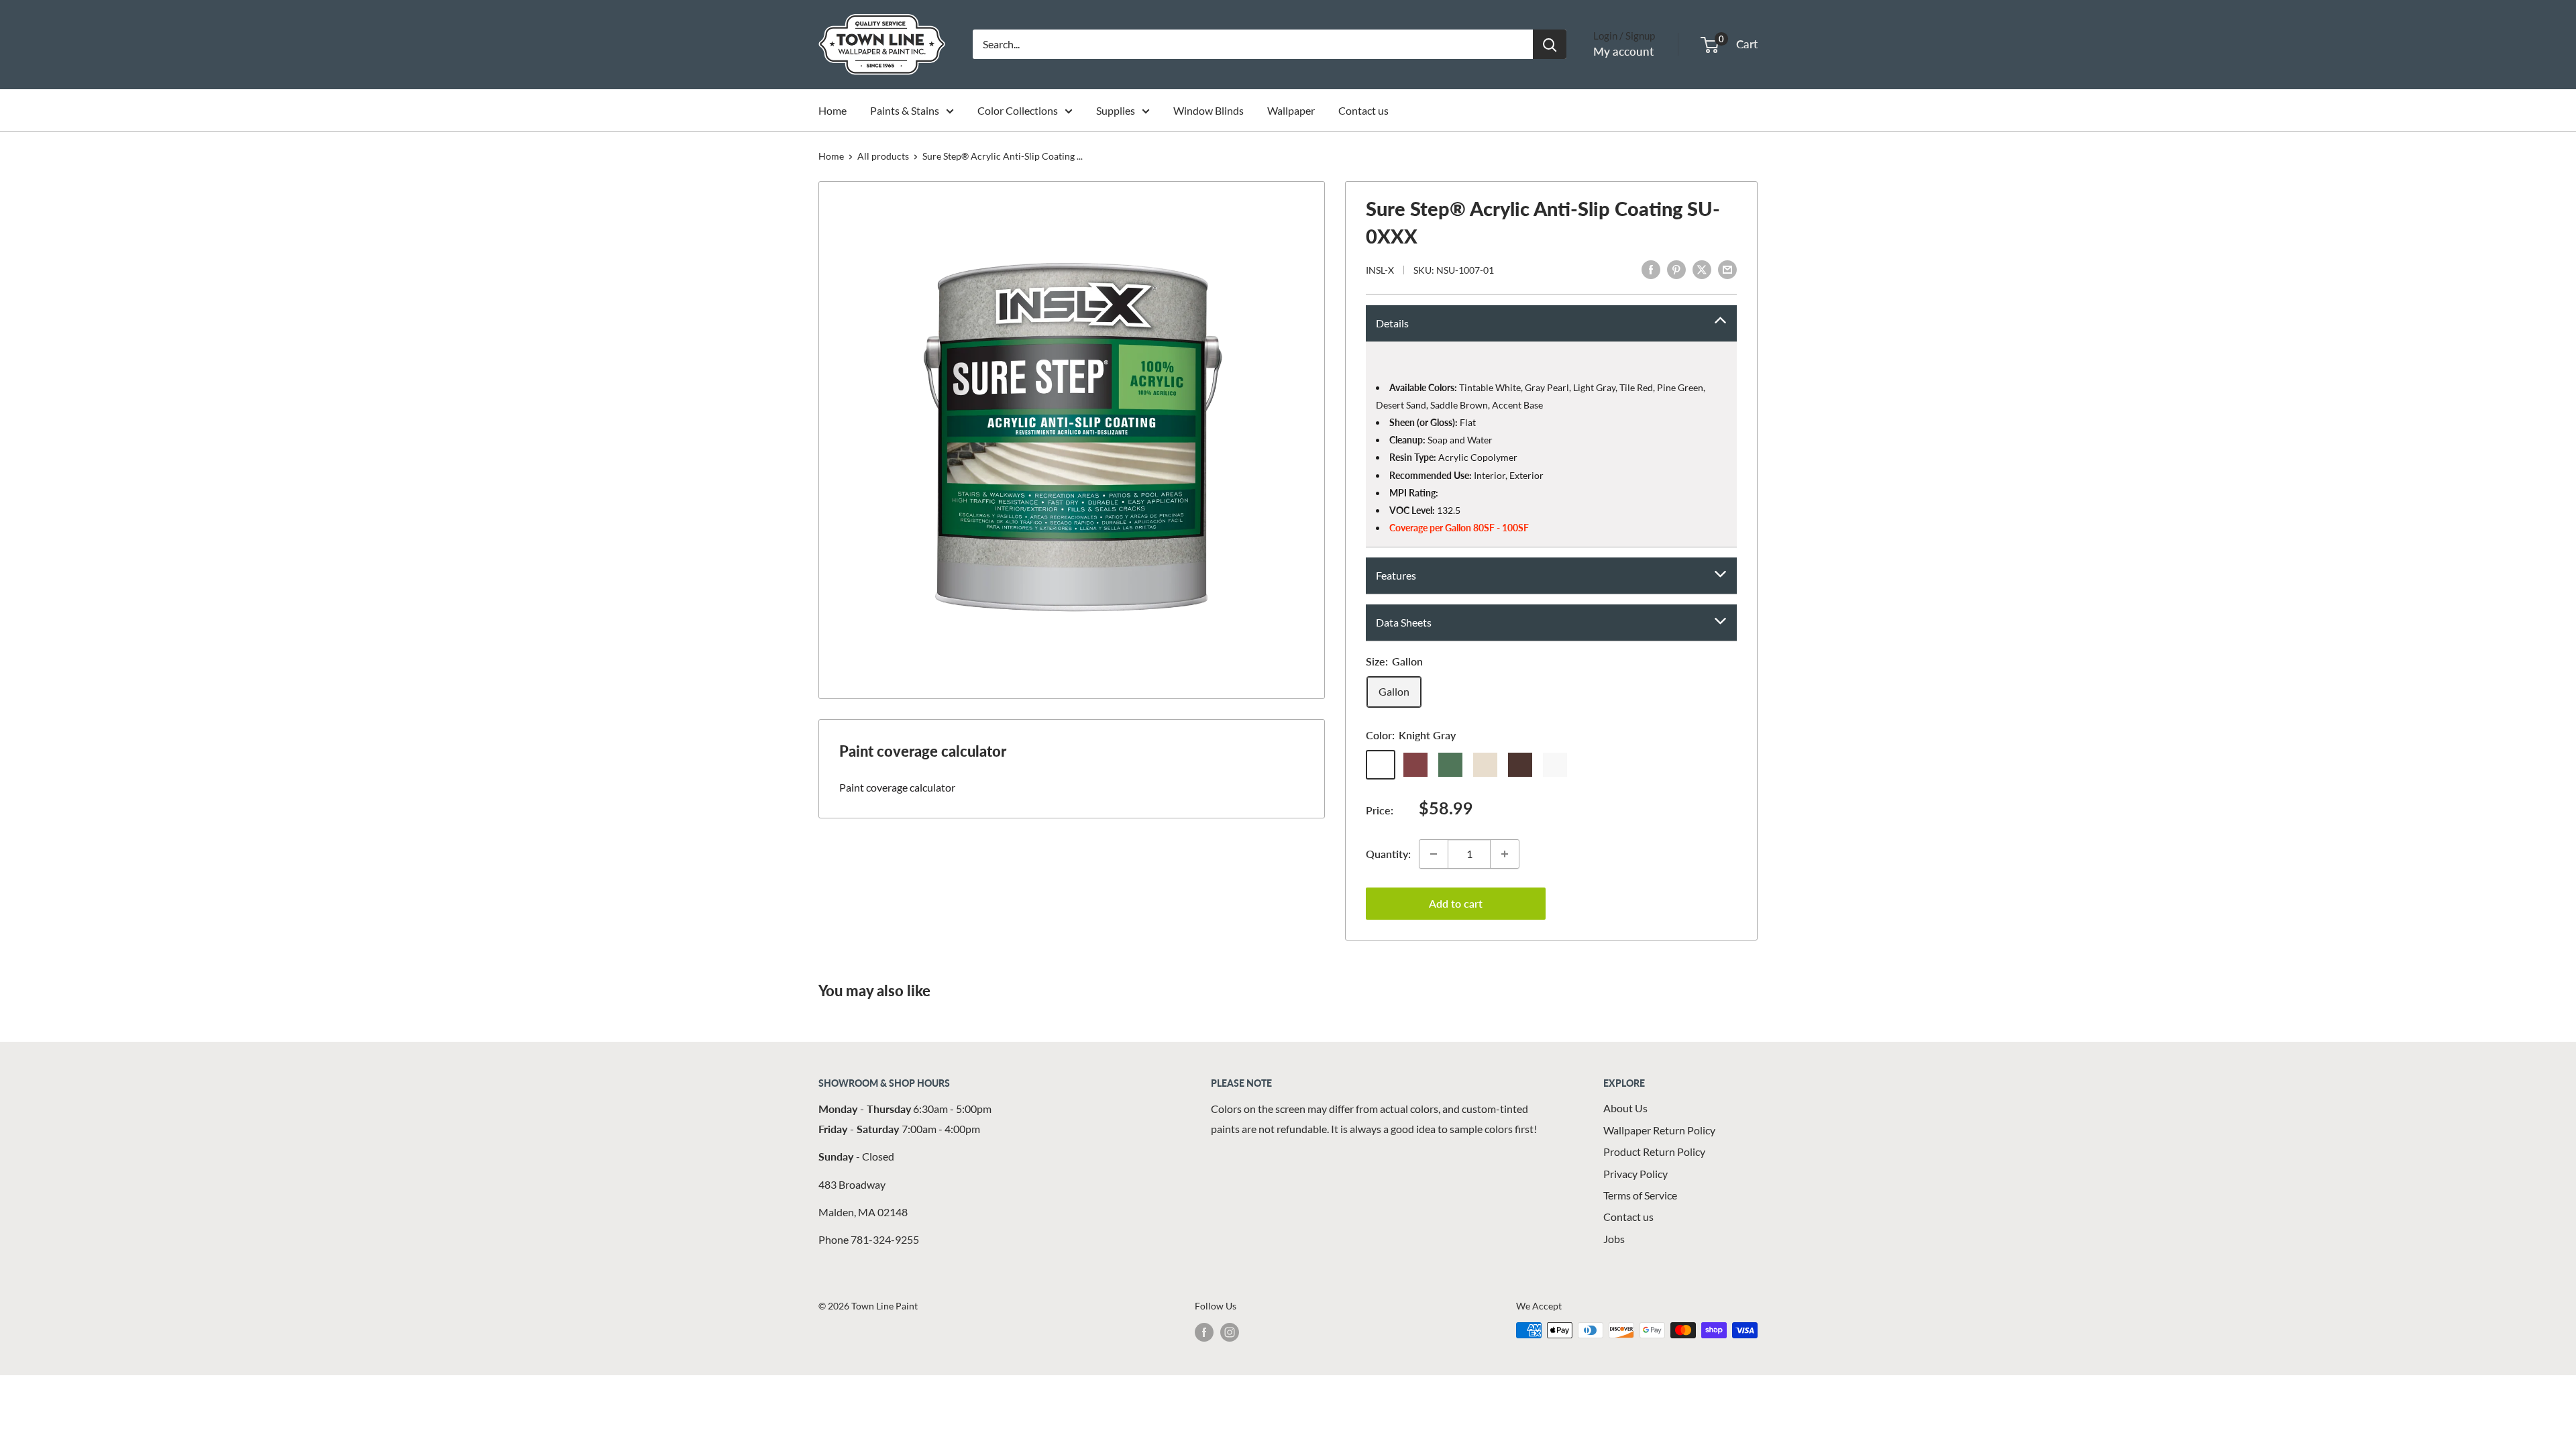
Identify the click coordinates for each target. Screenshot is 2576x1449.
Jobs (1614, 1239)
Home (833, 110)
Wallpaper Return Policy (1659, 1130)
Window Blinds (1209, 110)
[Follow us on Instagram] (1230, 1332)
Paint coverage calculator (897, 787)
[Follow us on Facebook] (1204, 1332)
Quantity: (1388, 854)
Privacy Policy (1635, 1174)
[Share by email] (1727, 269)
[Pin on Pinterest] (1676, 269)
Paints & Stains (905, 110)
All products (883, 156)
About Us (1625, 1108)
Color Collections (1018, 110)
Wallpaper (1291, 110)
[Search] (1550, 44)
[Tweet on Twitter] (1702, 269)
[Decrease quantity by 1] (1434, 854)
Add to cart (1456, 903)
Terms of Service (1640, 1195)
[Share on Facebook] (1651, 269)
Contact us (1363, 110)
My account (1623, 51)
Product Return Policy (1654, 1151)
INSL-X (1380, 270)
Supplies (1116, 110)
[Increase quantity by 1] (1505, 854)
